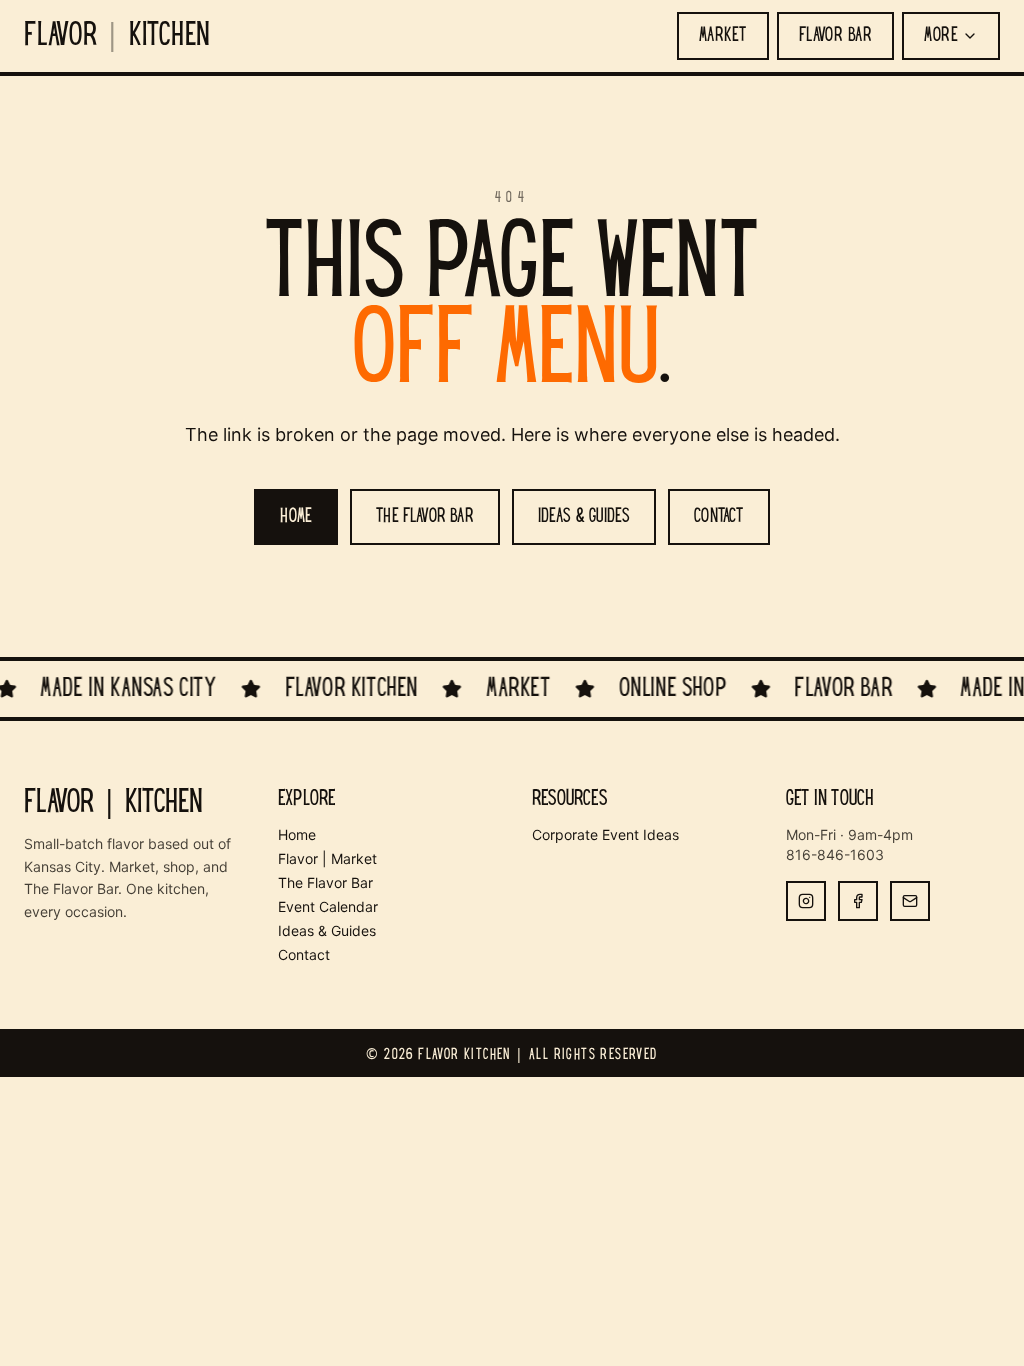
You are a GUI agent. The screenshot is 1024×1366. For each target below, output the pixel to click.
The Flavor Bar (325, 882)
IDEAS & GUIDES (584, 517)
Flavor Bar (836, 36)
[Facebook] (858, 901)
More (941, 36)
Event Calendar (328, 906)
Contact (304, 954)
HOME (296, 517)
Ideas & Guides (327, 930)
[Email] (910, 901)
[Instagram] (806, 901)
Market (723, 36)
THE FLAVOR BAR (425, 517)
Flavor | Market (327, 858)
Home (297, 834)
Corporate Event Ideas (605, 834)
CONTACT (718, 517)
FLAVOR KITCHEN (117, 36)
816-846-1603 (835, 854)
